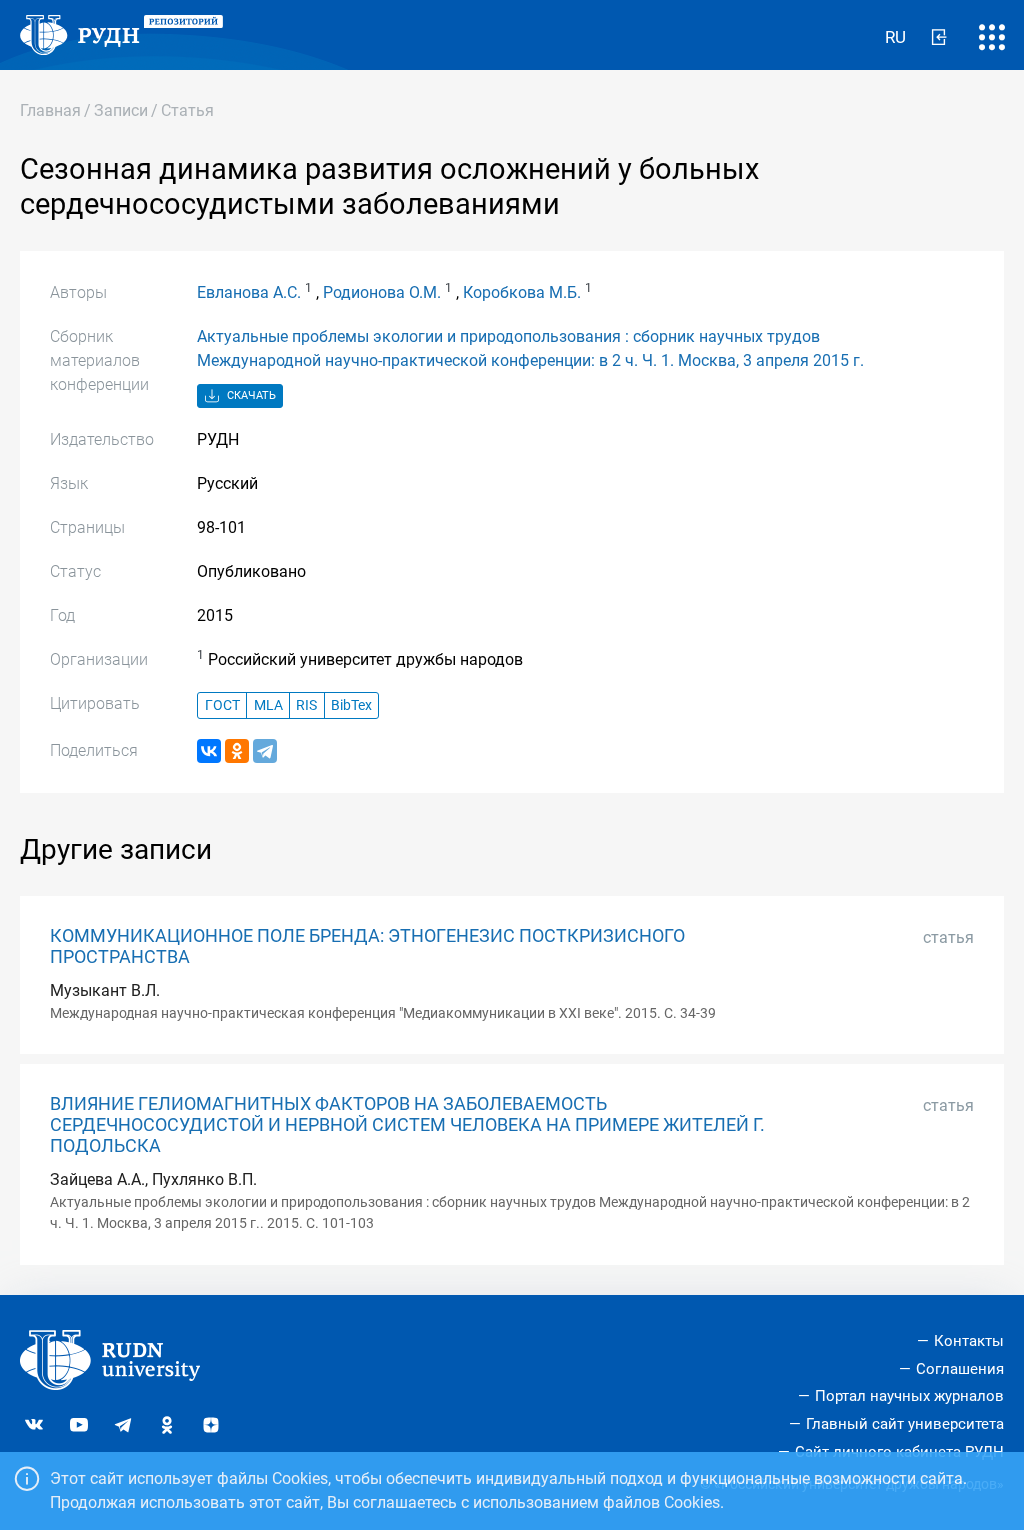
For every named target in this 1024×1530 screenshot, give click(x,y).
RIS (306, 705)
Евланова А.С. (249, 292)
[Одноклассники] (237, 751)
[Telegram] (265, 751)
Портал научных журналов (909, 1396)
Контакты (969, 1341)
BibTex (351, 705)
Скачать (250, 395)
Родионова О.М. (382, 292)
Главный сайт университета (905, 1424)
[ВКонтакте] (209, 751)
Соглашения (960, 1369)
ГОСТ (222, 705)
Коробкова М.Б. (522, 292)
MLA (268, 705)
